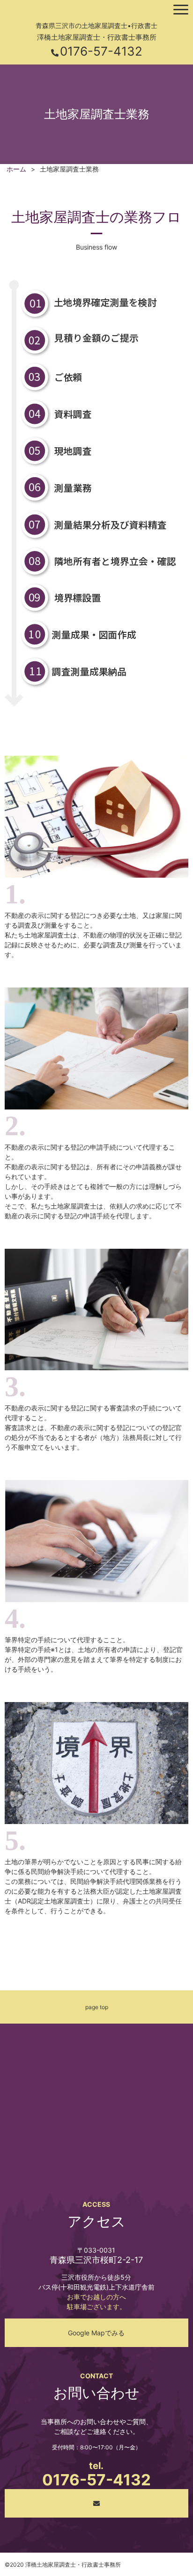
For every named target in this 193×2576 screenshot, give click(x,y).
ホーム (16, 169)
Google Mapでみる (96, 2333)
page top (97, 2007)
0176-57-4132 (101, 51)
